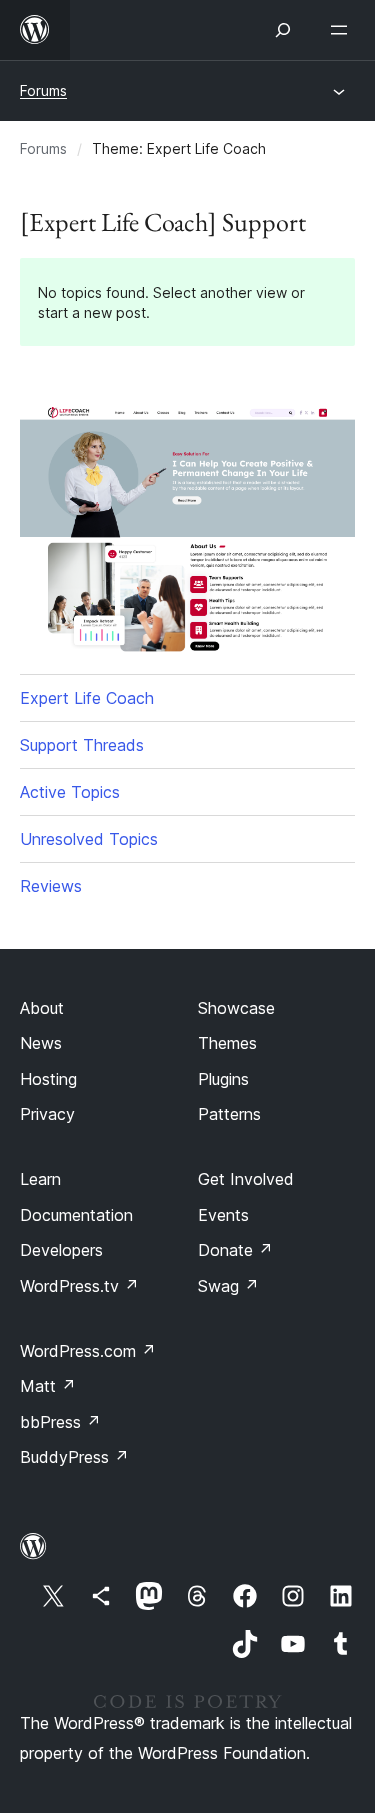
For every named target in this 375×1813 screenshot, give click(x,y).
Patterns (229, 1114)
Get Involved (246, 1179)
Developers (61, 1250)
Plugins (223, 1079)
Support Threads (82, 745)
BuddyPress (74, 1457)
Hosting (48, 1079)
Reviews (51, 886)
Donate (235, 1250)
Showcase (236, 1008)
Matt (48, 1386)
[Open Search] (283, 30)
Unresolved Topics (89, 839)
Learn (40, 1179)
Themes (227, 1043)
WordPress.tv (79, 1286)
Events (223, 1215)
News (41, 1043)
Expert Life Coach (87, 698)
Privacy (47, 1114)
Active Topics (70, 792)
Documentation (76, 1215)
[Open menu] (343, 30)
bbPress (60, 1422)
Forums (43, 90)
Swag (228, 1286)
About (42, 1008)
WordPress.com (88, 1351)
